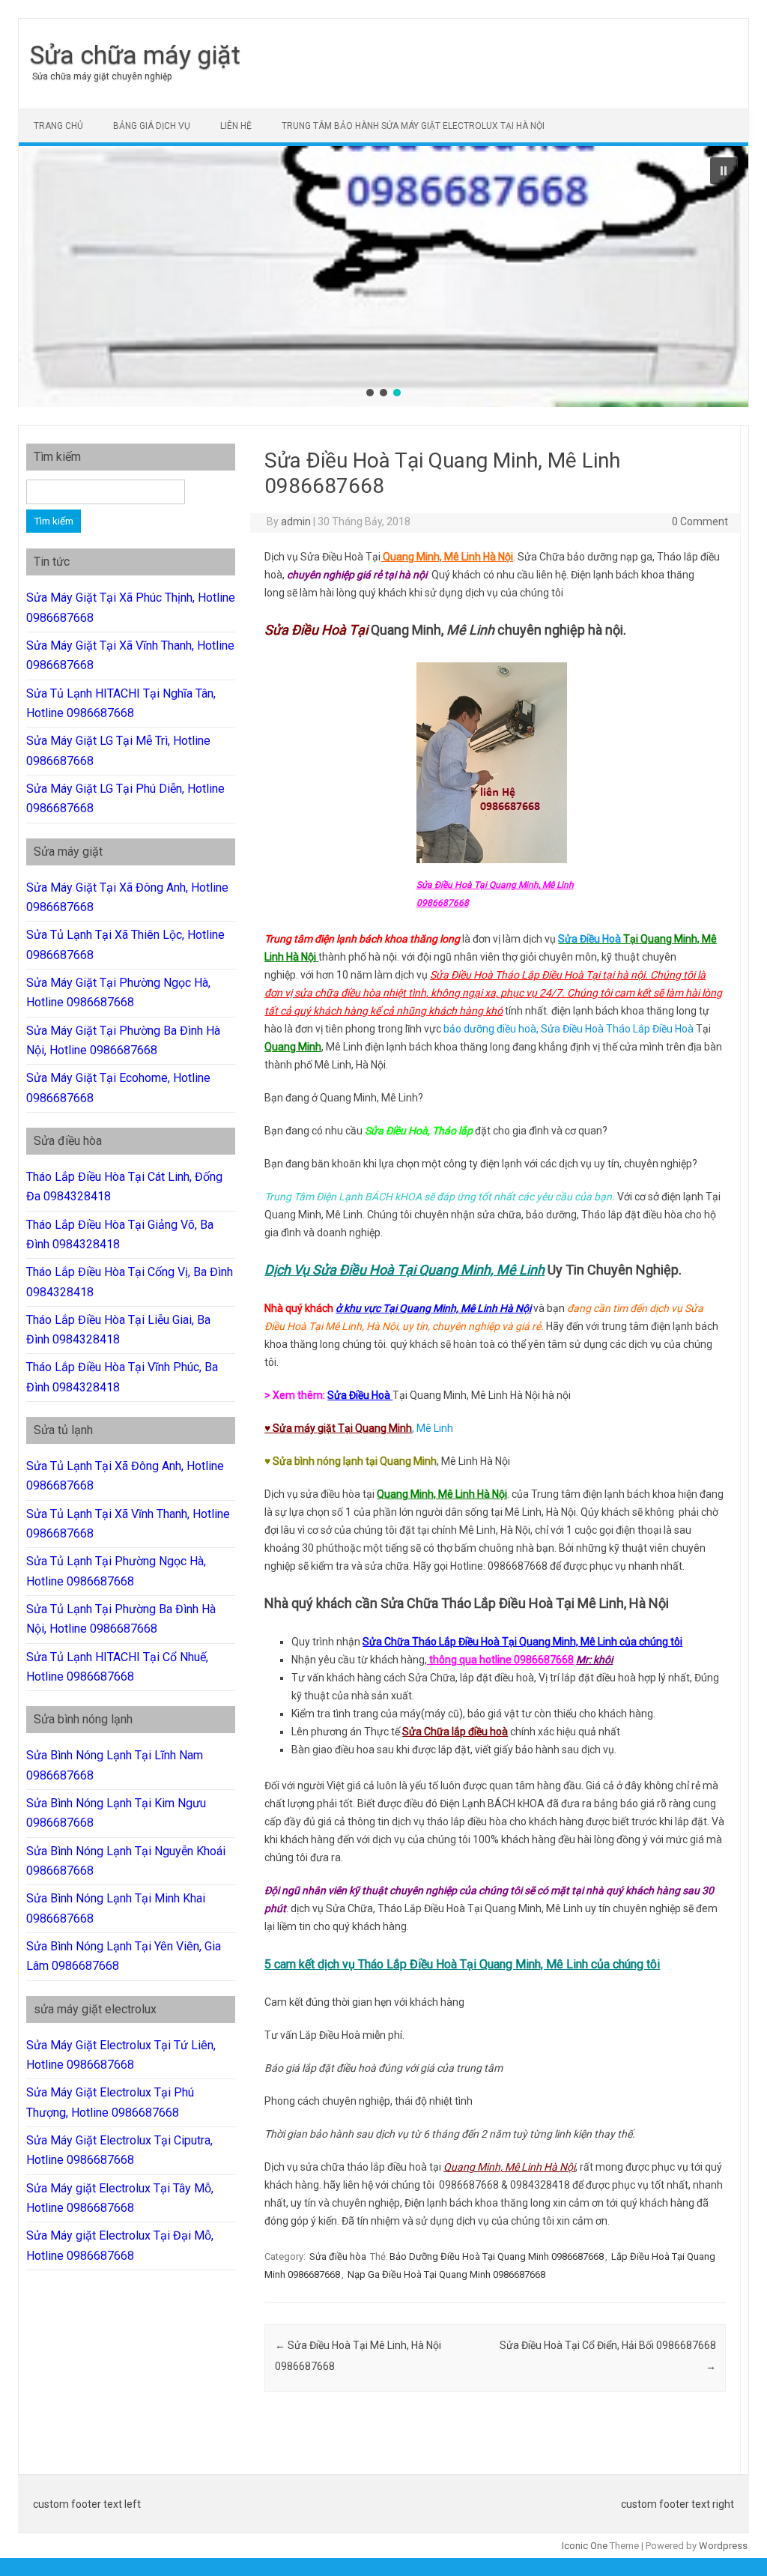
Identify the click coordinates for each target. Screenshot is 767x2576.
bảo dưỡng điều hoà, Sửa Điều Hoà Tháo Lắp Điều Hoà (569, 1029)
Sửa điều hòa (338, 2256)
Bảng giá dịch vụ (152, 126)
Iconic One (585, 2546)
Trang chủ (58, 126)
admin (296, 521)
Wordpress (723, 2546)
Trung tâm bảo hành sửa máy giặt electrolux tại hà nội (413, 126)
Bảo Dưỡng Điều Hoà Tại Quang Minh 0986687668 (497, 2256)
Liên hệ (236, 126)
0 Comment (700, 521)
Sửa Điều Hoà (589, 939)
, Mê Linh (359, 1428)
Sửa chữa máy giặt (135, 55)
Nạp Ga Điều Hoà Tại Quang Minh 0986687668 (446, 2274)
